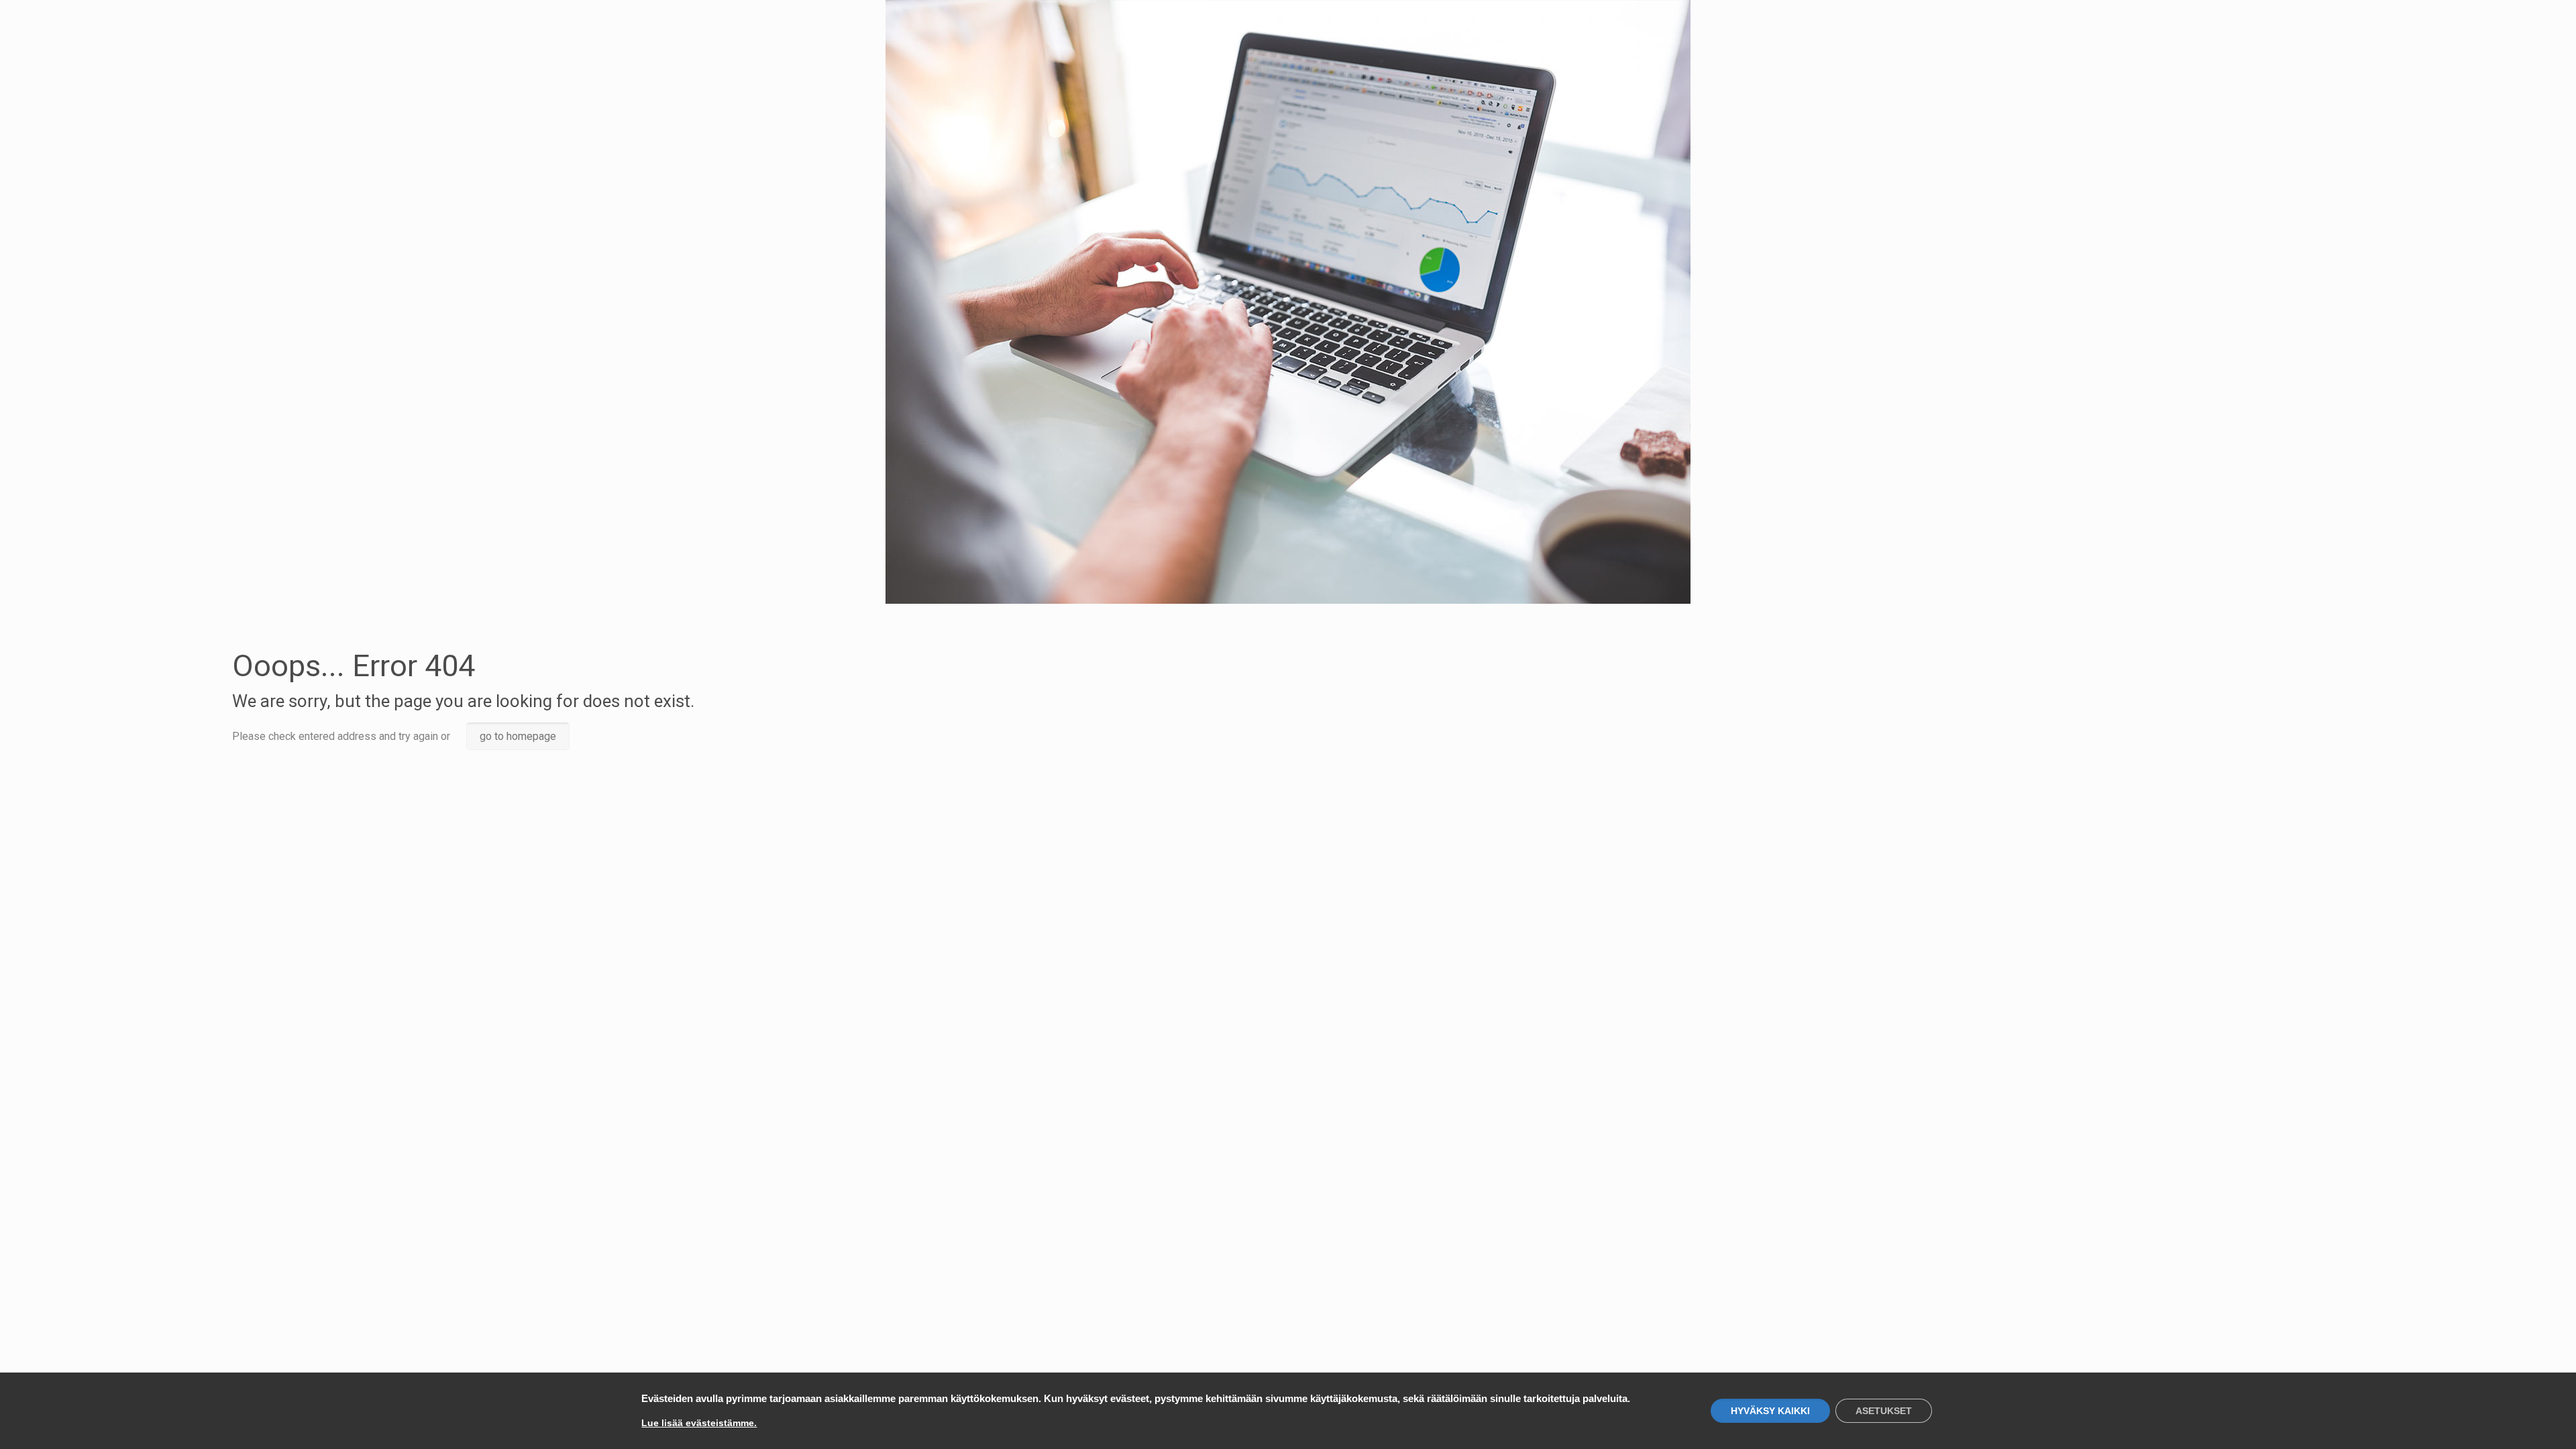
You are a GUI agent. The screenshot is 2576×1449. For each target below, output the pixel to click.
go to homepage (518, 736)
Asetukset (1884, 1411)
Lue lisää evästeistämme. (699, 1423)
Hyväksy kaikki (1770, 1411)
